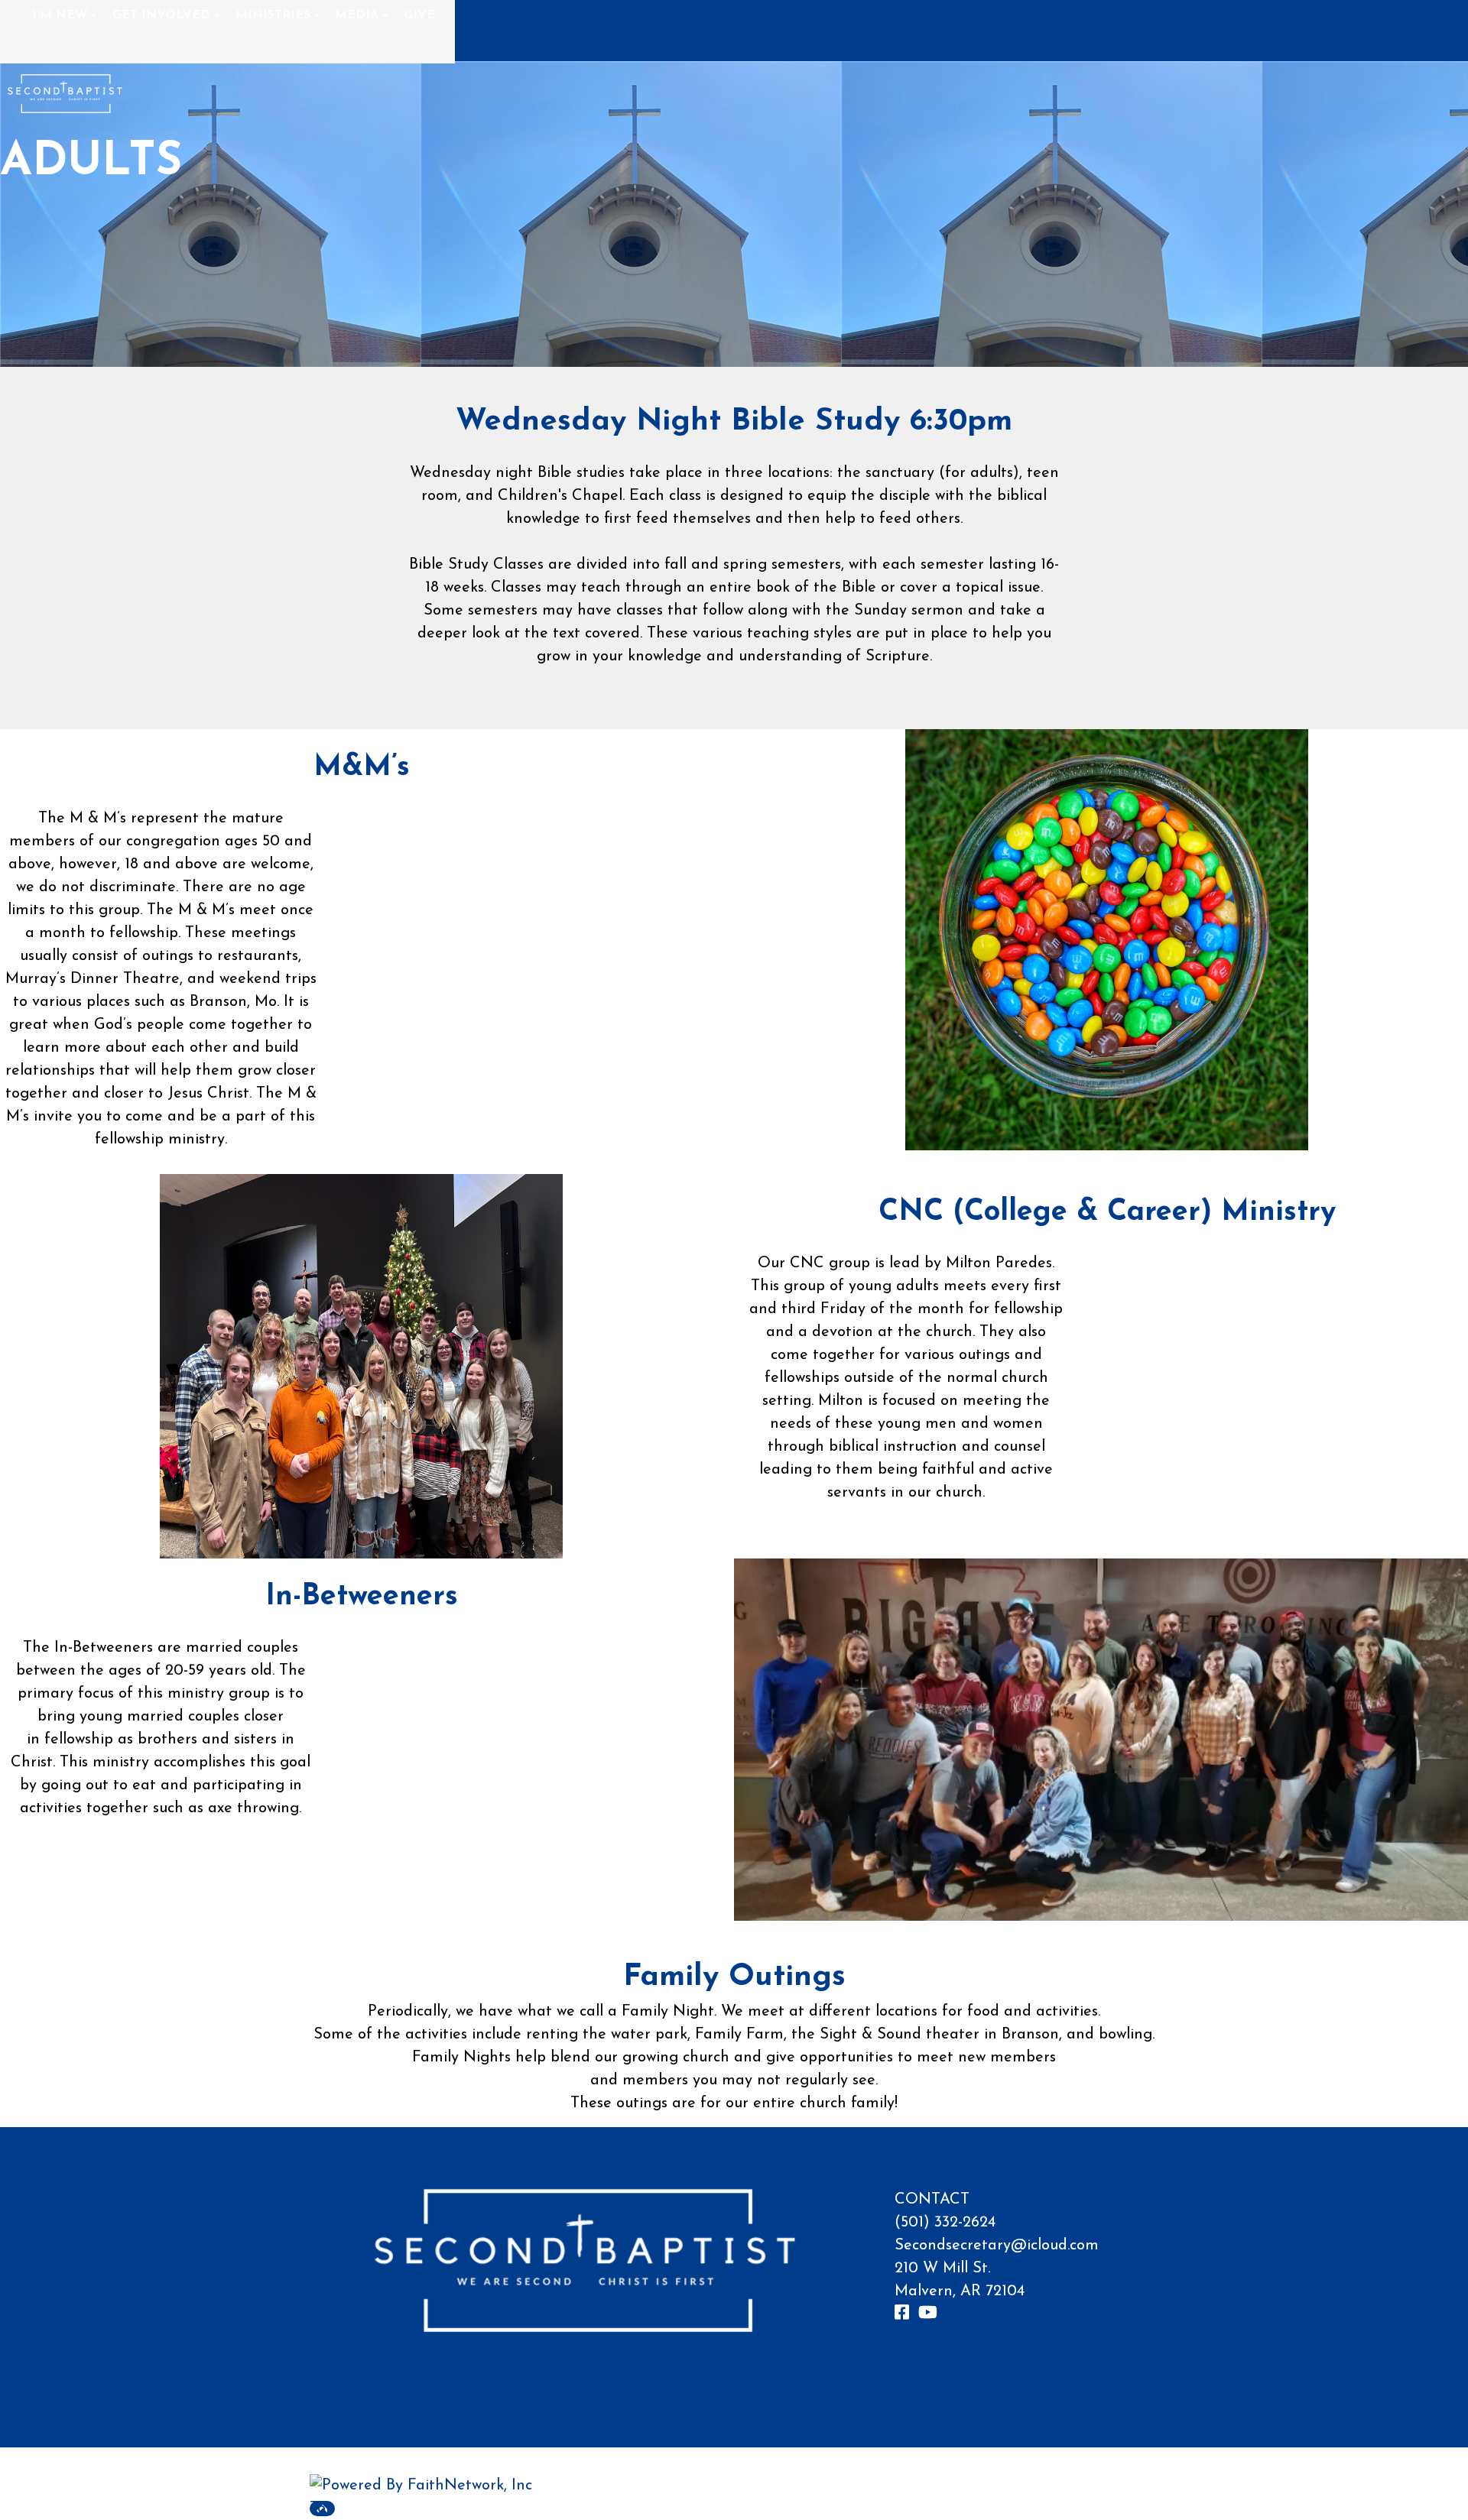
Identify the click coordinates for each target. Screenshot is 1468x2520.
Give (419, 15)
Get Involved (161, 15)
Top (322, 2509)
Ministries (273, 15)
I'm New (60, 15)
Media (357, 15)
